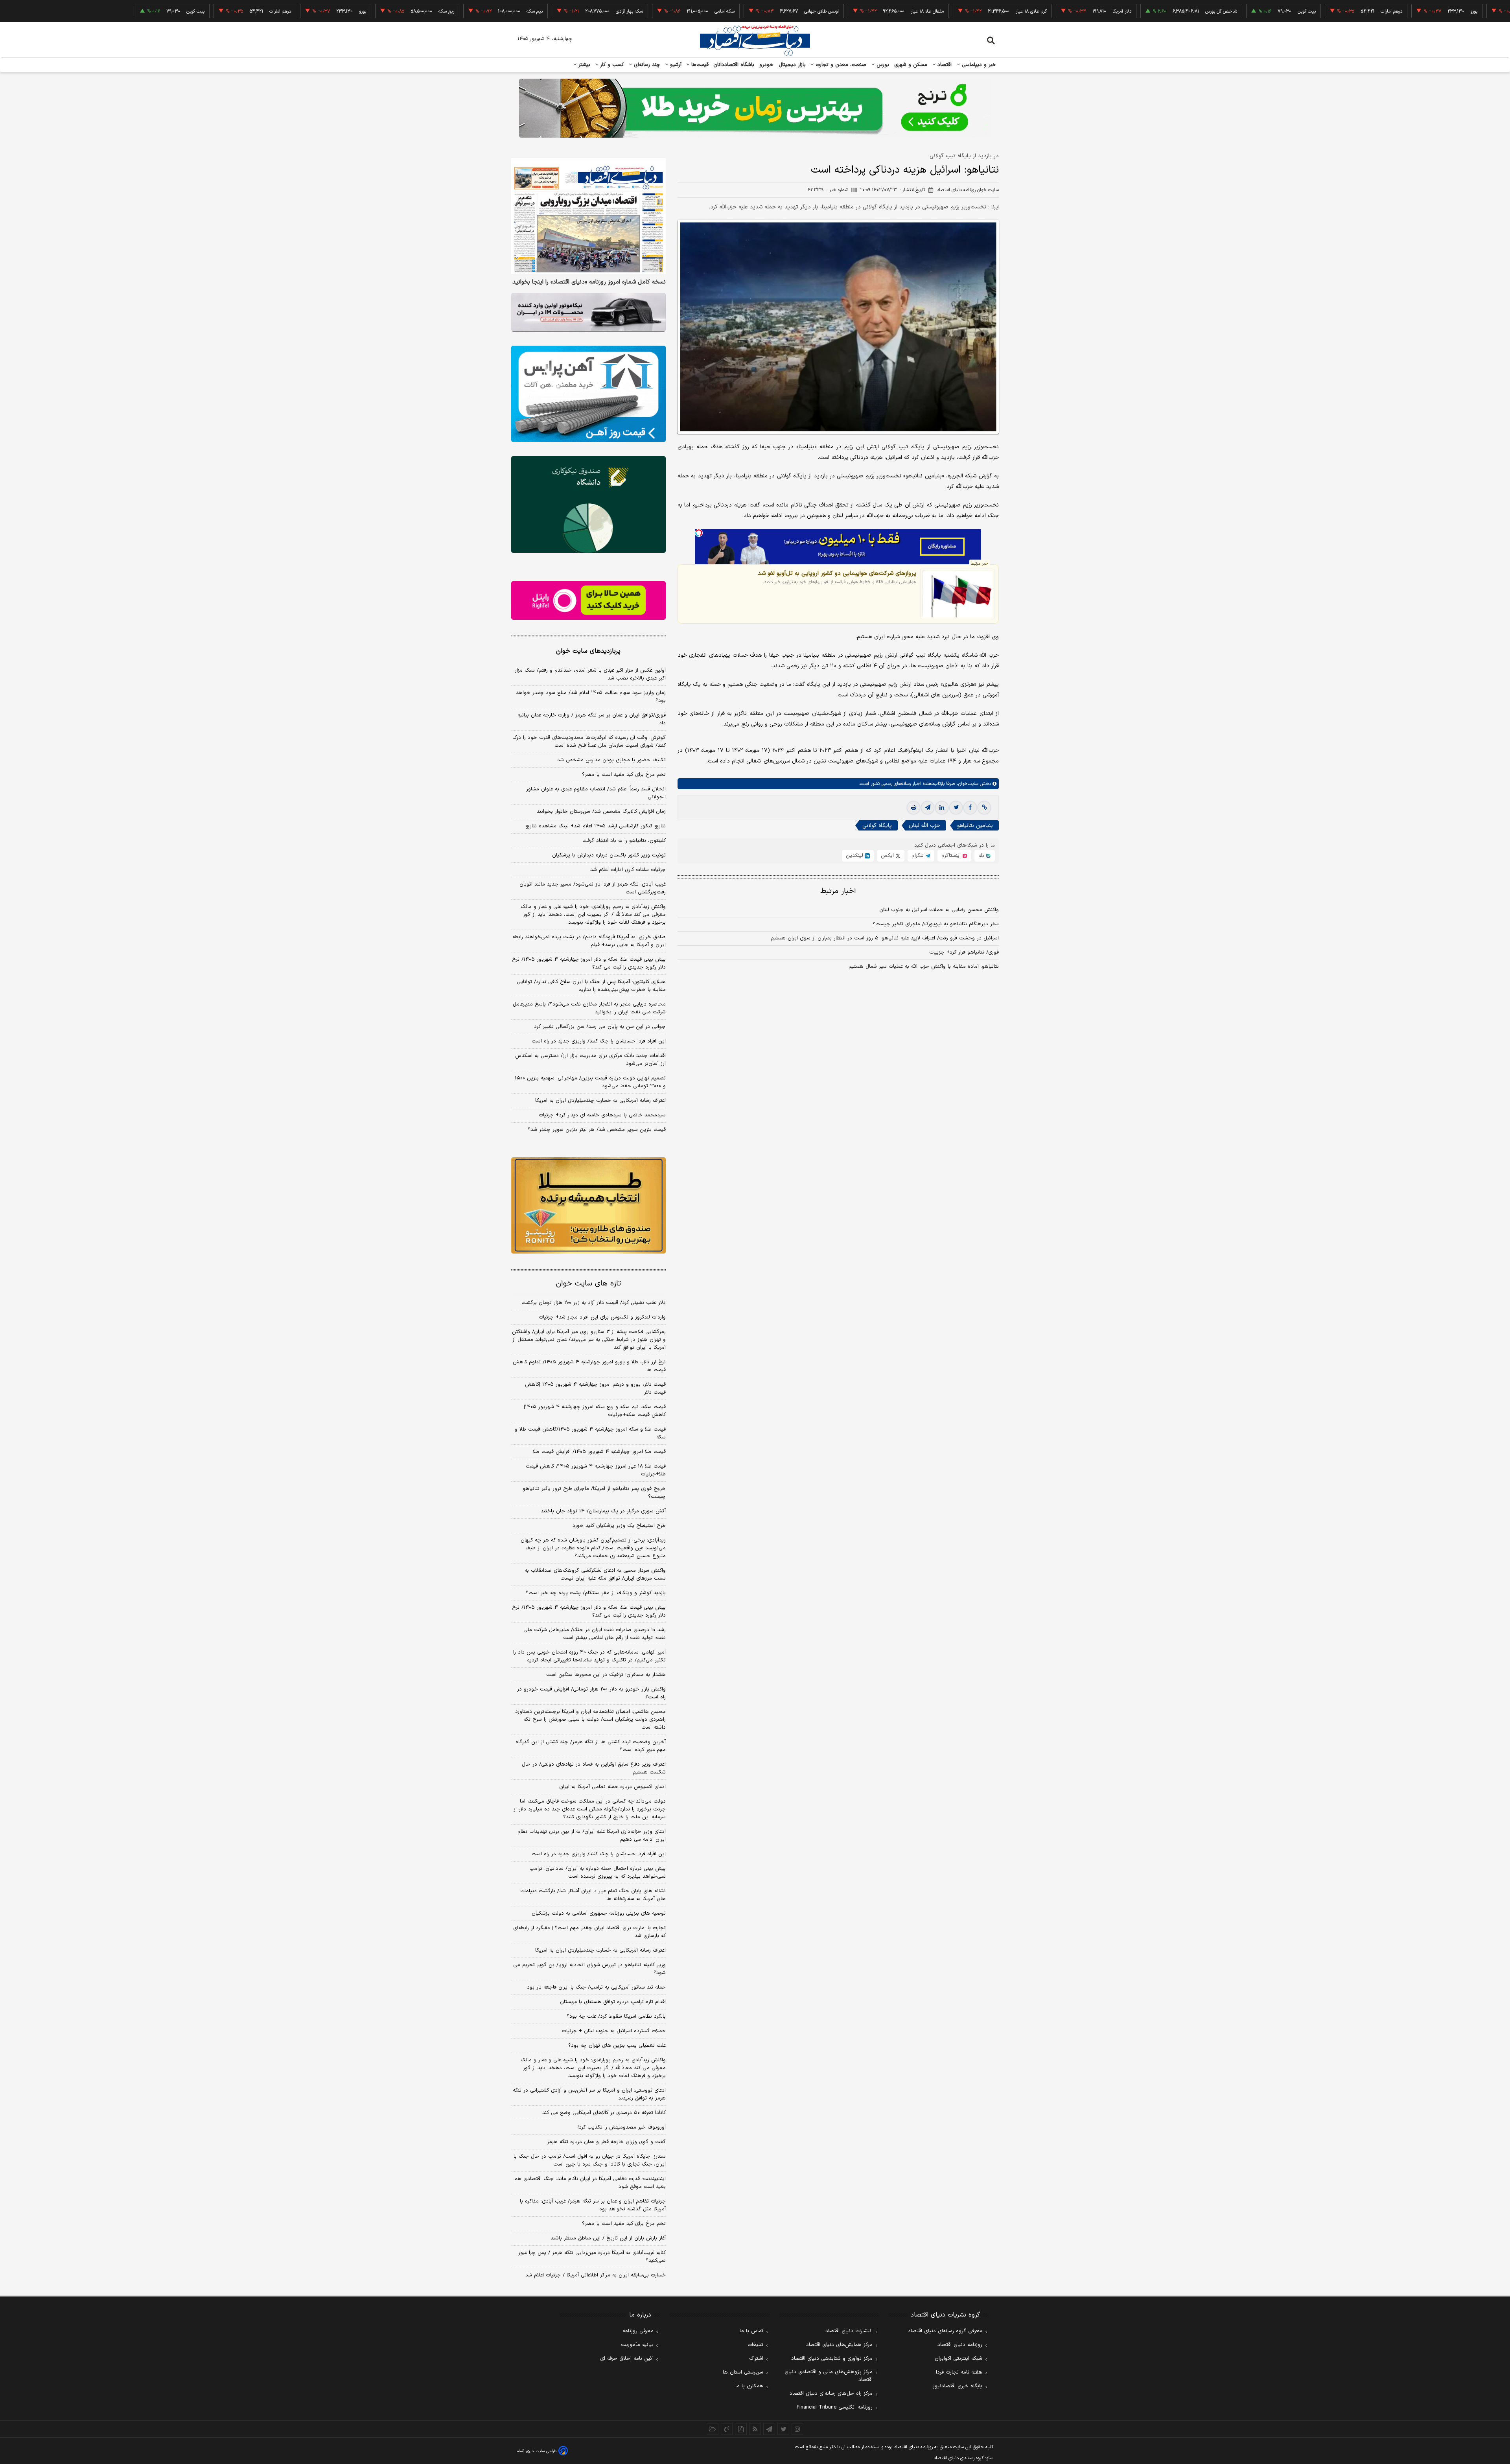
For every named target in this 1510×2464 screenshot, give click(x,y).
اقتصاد (944, 65)
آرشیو (675, 65)
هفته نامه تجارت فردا (959, 2372)
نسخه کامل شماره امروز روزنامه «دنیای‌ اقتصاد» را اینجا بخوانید (589, 282)
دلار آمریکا (1020, 11)
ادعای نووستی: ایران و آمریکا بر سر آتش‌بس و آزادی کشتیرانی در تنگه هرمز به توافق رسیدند (589, 2094)
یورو (1372, 11)
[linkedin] (942, 808)
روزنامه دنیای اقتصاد (960, 2345)
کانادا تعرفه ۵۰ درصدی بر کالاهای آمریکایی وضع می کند (604, 2113)
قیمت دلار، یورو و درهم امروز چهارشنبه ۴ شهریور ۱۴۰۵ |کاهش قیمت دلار (595, 1389)
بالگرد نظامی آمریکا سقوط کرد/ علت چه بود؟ (616, 2017)
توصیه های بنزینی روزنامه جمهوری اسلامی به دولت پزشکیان (599, 1913)
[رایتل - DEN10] (588, 600)
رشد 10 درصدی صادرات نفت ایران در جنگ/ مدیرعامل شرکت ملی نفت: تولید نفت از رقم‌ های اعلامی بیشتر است (595, 1634)
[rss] (755, 2429)
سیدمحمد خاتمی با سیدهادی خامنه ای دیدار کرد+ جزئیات (602, 1115)
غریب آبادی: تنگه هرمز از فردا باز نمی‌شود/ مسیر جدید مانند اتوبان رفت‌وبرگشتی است (593, 888)
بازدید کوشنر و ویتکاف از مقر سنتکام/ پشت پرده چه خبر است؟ (596, 1593)
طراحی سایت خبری (541, 2451)
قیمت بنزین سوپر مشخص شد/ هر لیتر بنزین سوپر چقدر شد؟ (597, 1130)
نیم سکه (433, 11)
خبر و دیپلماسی (978, 65)
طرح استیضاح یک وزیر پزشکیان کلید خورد (619, 1526)
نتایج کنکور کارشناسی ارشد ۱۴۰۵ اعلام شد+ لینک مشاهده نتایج (596, 826)
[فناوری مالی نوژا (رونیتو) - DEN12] (588, 1206)
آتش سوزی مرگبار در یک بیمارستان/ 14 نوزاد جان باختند (603, 1511)
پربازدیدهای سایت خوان (588, 651)
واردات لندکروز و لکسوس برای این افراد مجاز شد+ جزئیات (602, 1317)
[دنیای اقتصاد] (755, 41)
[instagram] (797, 2429)
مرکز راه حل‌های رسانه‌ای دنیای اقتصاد (831, 2394)
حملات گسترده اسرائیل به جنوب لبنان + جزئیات (614, 2031)
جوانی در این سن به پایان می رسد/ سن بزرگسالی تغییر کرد (600, 1027)
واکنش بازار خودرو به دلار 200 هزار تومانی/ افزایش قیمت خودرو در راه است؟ (591, 1693)
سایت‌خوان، (967, 784)
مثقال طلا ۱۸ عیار (825, 11)
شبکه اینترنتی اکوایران (958, 2359)
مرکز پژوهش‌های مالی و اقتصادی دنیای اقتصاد (829, 2376)
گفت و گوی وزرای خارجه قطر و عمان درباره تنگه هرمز (606, 2142)
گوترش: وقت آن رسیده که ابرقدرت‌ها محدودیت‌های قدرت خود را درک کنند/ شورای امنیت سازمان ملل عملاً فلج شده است (589, 742)
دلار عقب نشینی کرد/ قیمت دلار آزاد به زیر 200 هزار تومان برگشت (594, 1303)
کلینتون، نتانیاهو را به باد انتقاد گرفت (624, 841)
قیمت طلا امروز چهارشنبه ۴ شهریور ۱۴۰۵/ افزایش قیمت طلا (599, 1452)
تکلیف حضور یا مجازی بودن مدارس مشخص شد (611, 760)
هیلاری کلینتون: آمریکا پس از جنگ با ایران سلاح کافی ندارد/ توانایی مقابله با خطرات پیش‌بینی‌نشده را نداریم (591, 986)
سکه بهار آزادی (528, 11)
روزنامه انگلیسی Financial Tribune (835, 2407)
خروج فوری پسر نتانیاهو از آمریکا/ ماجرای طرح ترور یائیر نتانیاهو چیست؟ (594, 1493)
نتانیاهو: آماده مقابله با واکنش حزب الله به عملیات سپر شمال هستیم (924, 967)
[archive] (713, 2429)
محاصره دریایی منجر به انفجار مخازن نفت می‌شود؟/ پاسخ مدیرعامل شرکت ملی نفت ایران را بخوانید (589, 1008)
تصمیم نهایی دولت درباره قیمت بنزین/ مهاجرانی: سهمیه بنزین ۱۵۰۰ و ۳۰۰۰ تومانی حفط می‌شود (590, 1082)
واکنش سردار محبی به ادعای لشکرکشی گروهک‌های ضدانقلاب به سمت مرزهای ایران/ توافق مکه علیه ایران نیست (595, 1575)
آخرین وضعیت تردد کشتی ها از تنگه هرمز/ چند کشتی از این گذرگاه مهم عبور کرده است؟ (591, 1746)
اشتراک (756, 2359)
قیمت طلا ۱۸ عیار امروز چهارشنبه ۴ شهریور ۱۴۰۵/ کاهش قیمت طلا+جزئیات (596, 1470)
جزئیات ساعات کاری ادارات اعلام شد (628, 870)
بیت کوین (1205, 11)
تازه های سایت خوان (588, 1284)
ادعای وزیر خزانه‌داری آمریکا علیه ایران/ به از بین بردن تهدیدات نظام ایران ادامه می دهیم (592, 1836)
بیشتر (583, 65)
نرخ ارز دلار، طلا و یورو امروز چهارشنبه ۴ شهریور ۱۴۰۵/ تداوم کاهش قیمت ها (589, 1366)
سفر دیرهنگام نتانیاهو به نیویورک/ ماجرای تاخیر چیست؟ (936, 924)
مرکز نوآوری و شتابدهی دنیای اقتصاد (832, 2359)
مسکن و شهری (911, 65)
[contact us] (727, 2429)
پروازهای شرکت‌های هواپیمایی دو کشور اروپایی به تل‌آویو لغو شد (837, 573)
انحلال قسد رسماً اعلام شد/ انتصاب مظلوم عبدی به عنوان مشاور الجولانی (596, 793)
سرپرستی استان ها (743, 2372)
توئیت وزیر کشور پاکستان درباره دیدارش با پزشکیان (609, 855)
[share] (741, 2429)
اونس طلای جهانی (720, 11)
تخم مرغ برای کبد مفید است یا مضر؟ (624, 775)
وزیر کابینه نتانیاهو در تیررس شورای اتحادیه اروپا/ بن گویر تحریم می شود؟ (589, 1969)
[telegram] (928, 808)
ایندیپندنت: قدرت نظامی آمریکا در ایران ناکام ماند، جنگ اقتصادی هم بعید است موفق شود (590, 2183)
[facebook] (970, 808)
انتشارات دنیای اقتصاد (849, 2331)
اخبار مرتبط (838, 891)
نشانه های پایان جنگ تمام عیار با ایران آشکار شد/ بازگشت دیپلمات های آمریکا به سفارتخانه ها (593, 1895)
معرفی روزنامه (638, 2331)
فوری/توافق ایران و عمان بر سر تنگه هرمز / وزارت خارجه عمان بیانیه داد (592, 719)
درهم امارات (1290, 11)
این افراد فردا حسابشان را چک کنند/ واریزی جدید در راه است (599, 1041)
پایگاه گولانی (877, 826)
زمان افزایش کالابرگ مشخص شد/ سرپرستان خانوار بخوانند (601, 812)
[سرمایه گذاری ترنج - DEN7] (755, 108)
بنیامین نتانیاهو (975, 826)
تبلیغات (755, 2345)
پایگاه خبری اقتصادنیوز (958, 2386)
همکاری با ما (749, 2386)
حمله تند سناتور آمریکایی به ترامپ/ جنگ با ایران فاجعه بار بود (596, 1987)
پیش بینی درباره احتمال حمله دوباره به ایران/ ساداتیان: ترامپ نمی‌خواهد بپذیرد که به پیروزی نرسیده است (598, 1873)
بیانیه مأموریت (637, 2345)
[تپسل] (699, 533)
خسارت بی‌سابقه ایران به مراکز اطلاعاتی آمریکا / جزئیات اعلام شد (596, 2275)
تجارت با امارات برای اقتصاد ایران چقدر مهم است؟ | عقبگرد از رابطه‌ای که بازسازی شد (589, 1932)
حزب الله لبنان (924, 826)
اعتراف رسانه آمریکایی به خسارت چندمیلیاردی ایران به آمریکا (600, 1101)
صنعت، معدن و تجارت (840, 65)
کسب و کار (611, 65)
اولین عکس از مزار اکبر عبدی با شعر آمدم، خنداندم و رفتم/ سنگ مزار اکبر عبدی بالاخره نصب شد (590, 674)
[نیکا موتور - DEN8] (588, 312)
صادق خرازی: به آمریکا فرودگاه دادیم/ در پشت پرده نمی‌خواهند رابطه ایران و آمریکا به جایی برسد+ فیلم (589, 941)
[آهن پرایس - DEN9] (588, 394)
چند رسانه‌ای (646, 65)
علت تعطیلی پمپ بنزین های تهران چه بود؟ (617, 2046)
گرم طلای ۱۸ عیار (929, 11)
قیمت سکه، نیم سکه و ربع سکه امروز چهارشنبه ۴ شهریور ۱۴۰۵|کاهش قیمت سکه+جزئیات (595, 1411)
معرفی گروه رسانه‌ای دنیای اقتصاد (945, 2331)
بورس (882, 65)
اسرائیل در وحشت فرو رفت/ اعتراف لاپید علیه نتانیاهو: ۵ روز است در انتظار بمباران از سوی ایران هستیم (885, 938)
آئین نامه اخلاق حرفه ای (627, 2359)
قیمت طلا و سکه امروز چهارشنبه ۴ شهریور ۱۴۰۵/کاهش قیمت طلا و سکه (590, 1433)
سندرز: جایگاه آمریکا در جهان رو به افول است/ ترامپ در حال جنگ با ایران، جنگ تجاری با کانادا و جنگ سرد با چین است (590, 2160)
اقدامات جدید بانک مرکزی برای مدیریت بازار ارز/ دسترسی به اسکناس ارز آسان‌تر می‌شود (590, 1060)
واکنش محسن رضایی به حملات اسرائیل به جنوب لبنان (939, 910)
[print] (913, 808)
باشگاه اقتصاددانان (734, 65)
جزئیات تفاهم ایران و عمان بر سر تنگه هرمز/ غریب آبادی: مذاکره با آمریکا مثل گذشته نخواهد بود (593, 2205)
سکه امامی (623, 11)
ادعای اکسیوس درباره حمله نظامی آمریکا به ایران (612, 1787)
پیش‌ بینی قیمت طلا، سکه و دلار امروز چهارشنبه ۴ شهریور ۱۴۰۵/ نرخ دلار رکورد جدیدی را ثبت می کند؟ (589, 963)
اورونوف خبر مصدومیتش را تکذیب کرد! (622, 2127)
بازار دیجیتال (792, 65)
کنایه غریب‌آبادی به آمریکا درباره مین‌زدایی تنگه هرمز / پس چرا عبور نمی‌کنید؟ (592, 2257)
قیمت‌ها (699, 65)
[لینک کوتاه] (984, 808)
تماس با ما (751, 2331)
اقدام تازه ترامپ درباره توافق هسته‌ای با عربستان (613, 2002)
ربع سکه (1456, 11)
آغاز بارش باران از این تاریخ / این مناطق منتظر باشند (608, 2238)
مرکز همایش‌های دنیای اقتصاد (839, 2345)
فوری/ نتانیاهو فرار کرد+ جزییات (964, 952)
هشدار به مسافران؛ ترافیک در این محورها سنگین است (606, 1675)
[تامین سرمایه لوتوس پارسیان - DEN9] (588, 505)
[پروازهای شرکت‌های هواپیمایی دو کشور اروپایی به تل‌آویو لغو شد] (957, 594)
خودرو (767, 65)
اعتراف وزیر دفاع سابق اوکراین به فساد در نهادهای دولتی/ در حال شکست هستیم (594, 1768)
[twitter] (956, 808)
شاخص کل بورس (1119, 11)
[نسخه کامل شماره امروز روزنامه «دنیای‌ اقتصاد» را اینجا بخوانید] (588, 216)
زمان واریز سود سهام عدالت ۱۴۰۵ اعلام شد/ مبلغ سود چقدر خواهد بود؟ (591, 697)
